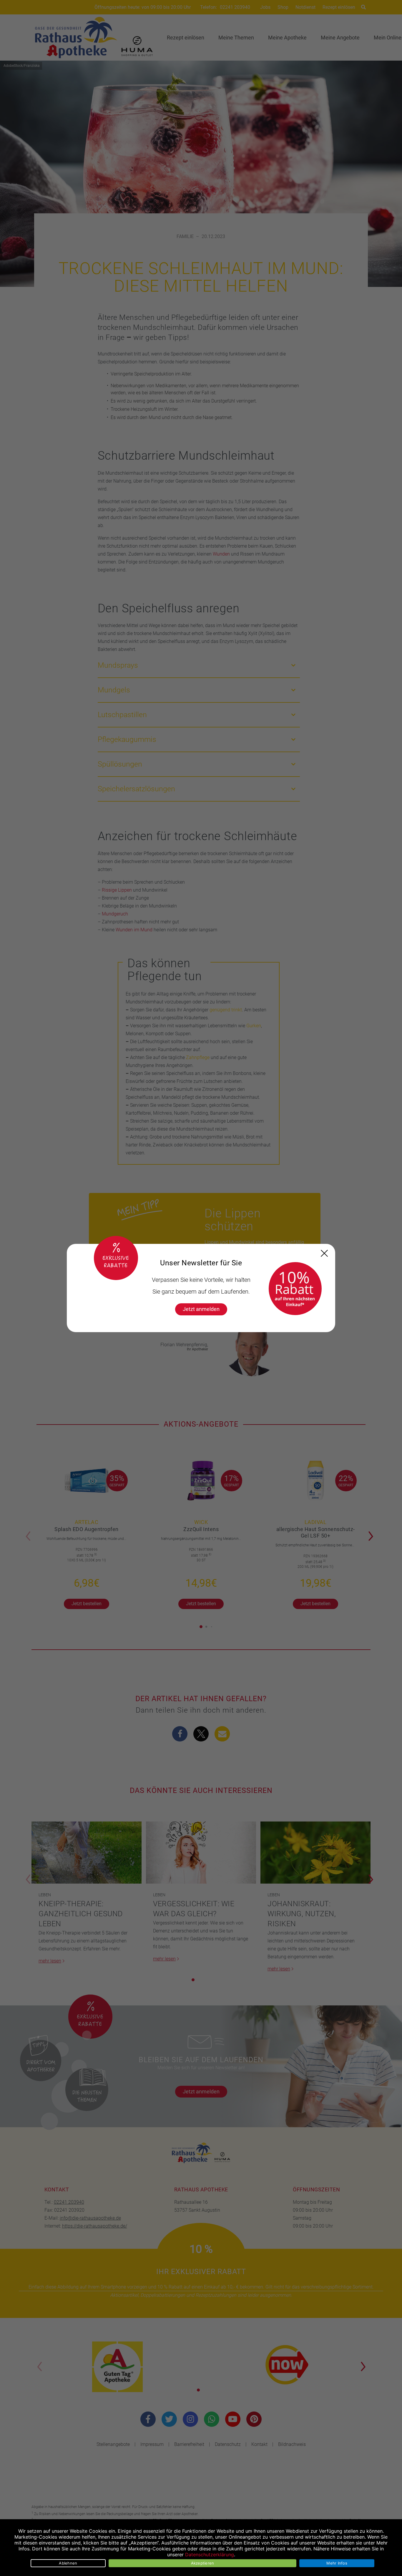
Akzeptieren (203, 2563)
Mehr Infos (337, 2563)
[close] (324, 1253)
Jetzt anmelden (201, 1309)
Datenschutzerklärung (210, 2555)
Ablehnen (68, 2563)
